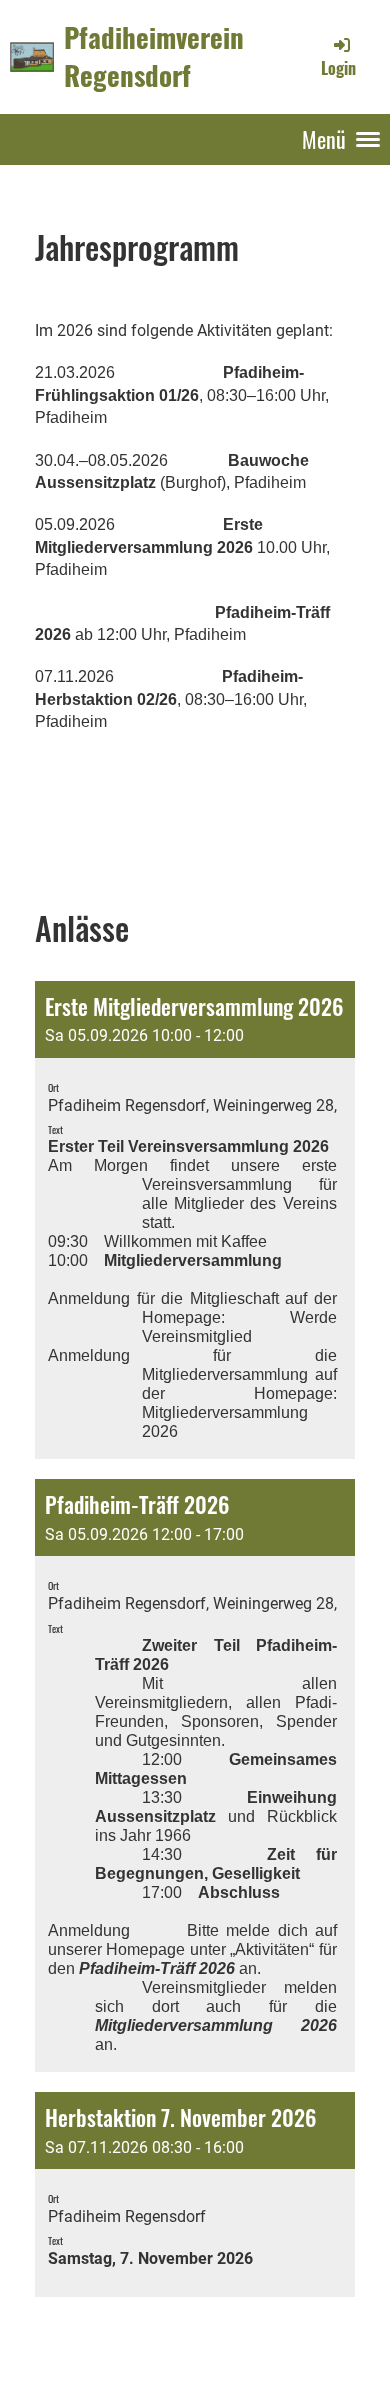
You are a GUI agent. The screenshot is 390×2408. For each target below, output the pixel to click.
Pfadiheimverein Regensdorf (154, 56)
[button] (195, 1220)
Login (338, 68)
